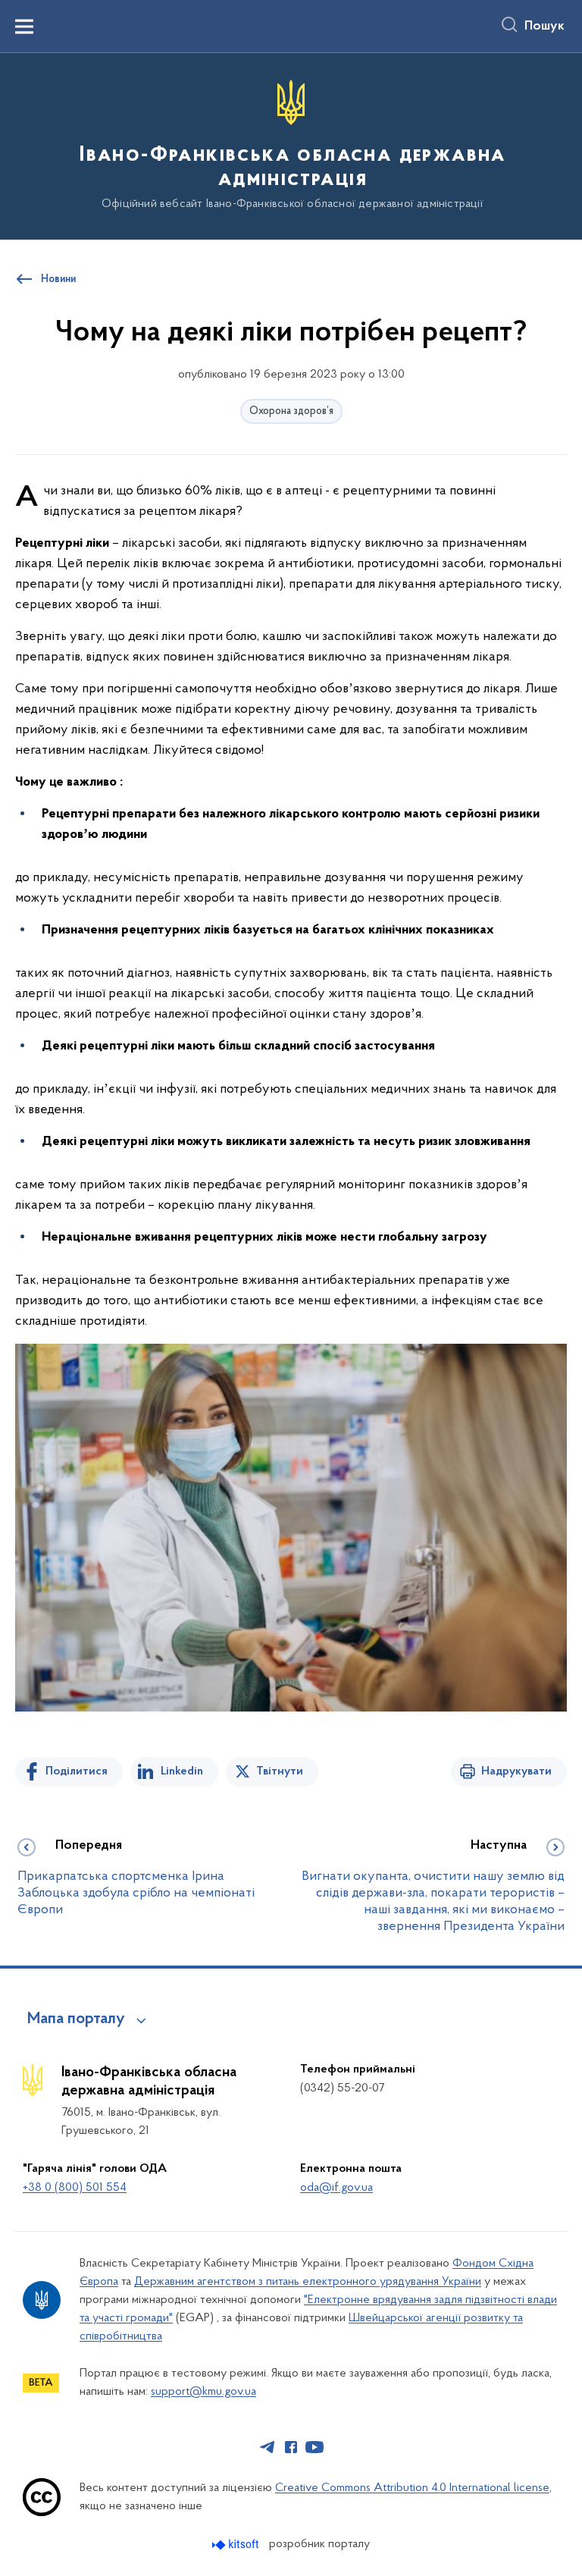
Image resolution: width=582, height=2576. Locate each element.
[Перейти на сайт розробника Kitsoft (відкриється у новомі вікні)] (237, 2545)
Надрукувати (516, 1771)
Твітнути (280, 1771)
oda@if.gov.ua (336, 2188)
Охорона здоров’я (291, 411)
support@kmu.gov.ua (203, 2392)
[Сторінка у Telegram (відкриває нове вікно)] (268, 2447)
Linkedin (182, 1771)
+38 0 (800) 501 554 (75, 2188)
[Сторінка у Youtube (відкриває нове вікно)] (314, 2447)
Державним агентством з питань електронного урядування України (308, 2282)
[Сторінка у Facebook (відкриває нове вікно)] (291, 2447)
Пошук (544, 27)
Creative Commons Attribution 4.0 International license (412, 2488)
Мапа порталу (76, 2019)
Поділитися (77, 1771)
